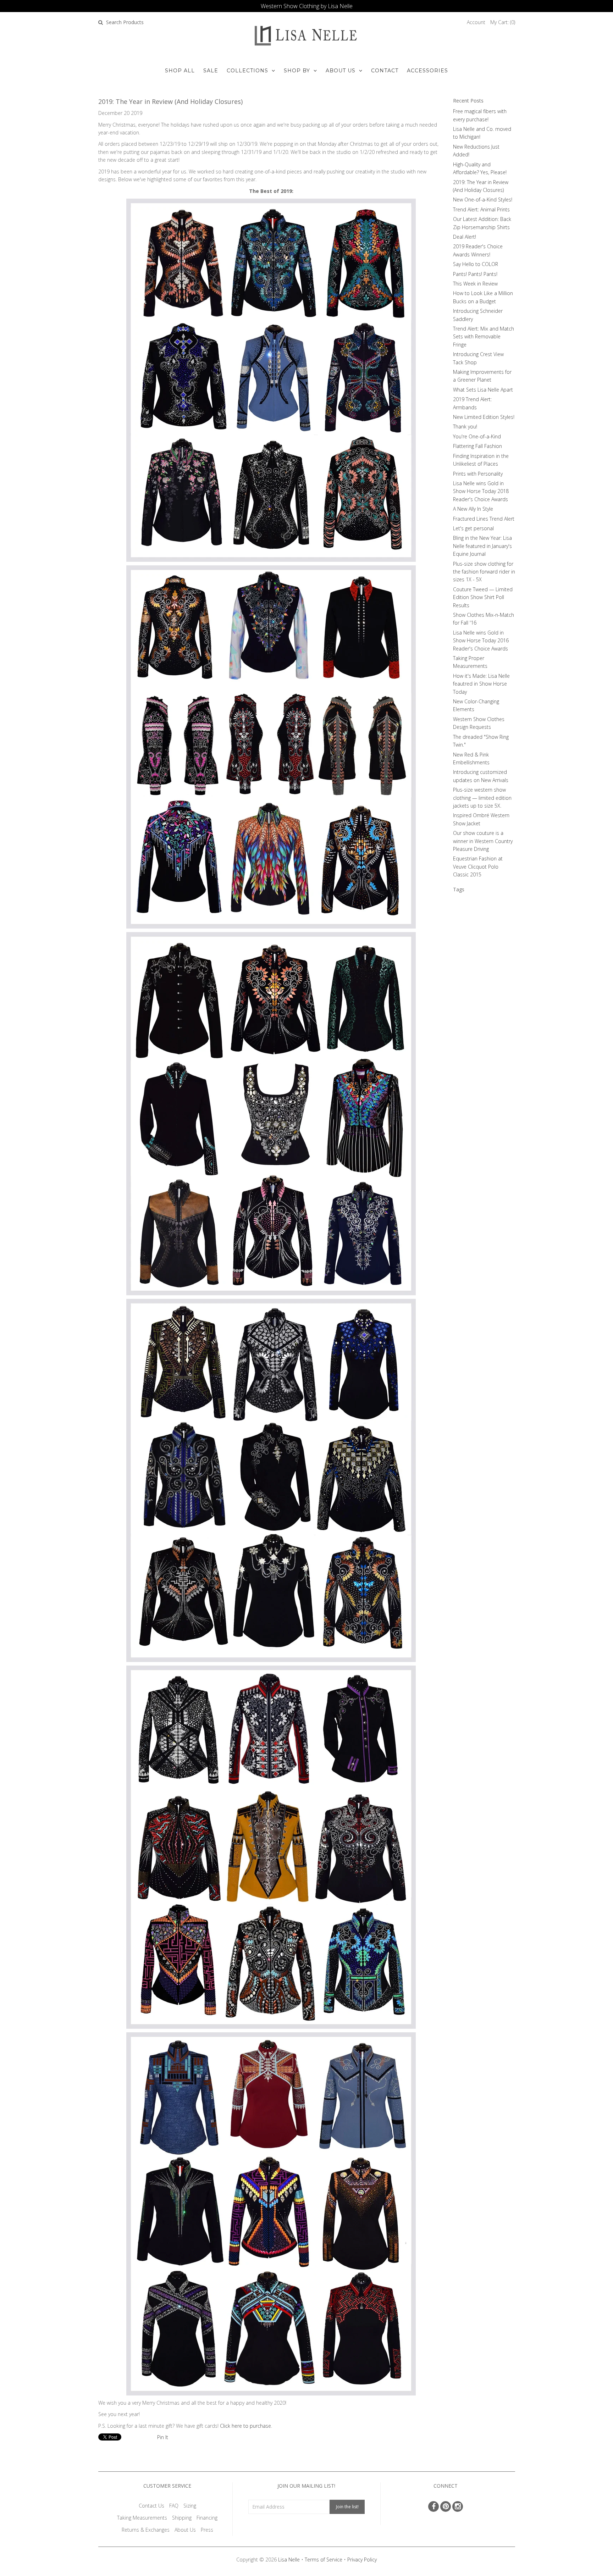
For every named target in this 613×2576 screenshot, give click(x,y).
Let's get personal (473, 528)
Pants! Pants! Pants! (475, 274)
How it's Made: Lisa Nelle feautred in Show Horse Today (481, 684)
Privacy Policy (362, 2560)
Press (207, 2530)
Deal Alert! (465, 237)
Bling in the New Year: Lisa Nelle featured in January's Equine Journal (482, 546)
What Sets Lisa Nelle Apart (483, 390)
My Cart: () (503, 22)
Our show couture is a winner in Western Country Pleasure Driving (483, 841)
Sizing (190, 2506)
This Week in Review (475, 284)
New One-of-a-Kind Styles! (483, 200)
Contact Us (151, 2506)
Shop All (180, 71)
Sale (211, 71)
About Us (341, 71)
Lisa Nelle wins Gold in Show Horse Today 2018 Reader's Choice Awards (481, 491)
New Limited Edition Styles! (484, 417)
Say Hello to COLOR (476, 264)
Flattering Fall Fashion (477, 446)
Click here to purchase (245, 2426)
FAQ (174, 2506)
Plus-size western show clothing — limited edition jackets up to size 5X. (482, 798)
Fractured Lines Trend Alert (484, 519)
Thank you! (465, 426)
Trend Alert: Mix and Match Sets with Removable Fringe (484, 337)
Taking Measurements (142, 2518)
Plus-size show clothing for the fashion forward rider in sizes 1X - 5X (484, 572)
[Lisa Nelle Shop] (271, 380)
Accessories (427, 71)
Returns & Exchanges (146, 2530)
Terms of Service (324, 2560)
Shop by (297, 71)
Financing (207, 2518)
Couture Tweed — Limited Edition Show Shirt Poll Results (483, 597)
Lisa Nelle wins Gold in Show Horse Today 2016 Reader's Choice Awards (481, 641)
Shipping (182, 2518)
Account (476, 22)
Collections (247, 71)
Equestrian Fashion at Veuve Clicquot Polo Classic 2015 (478, 866)
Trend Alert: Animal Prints (481, 209)
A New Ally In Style (473, 509)
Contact (385, 71)
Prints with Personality (478, 474)
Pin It (163, 2437)
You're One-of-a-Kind (477, 436)
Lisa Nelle (289, 2560)
